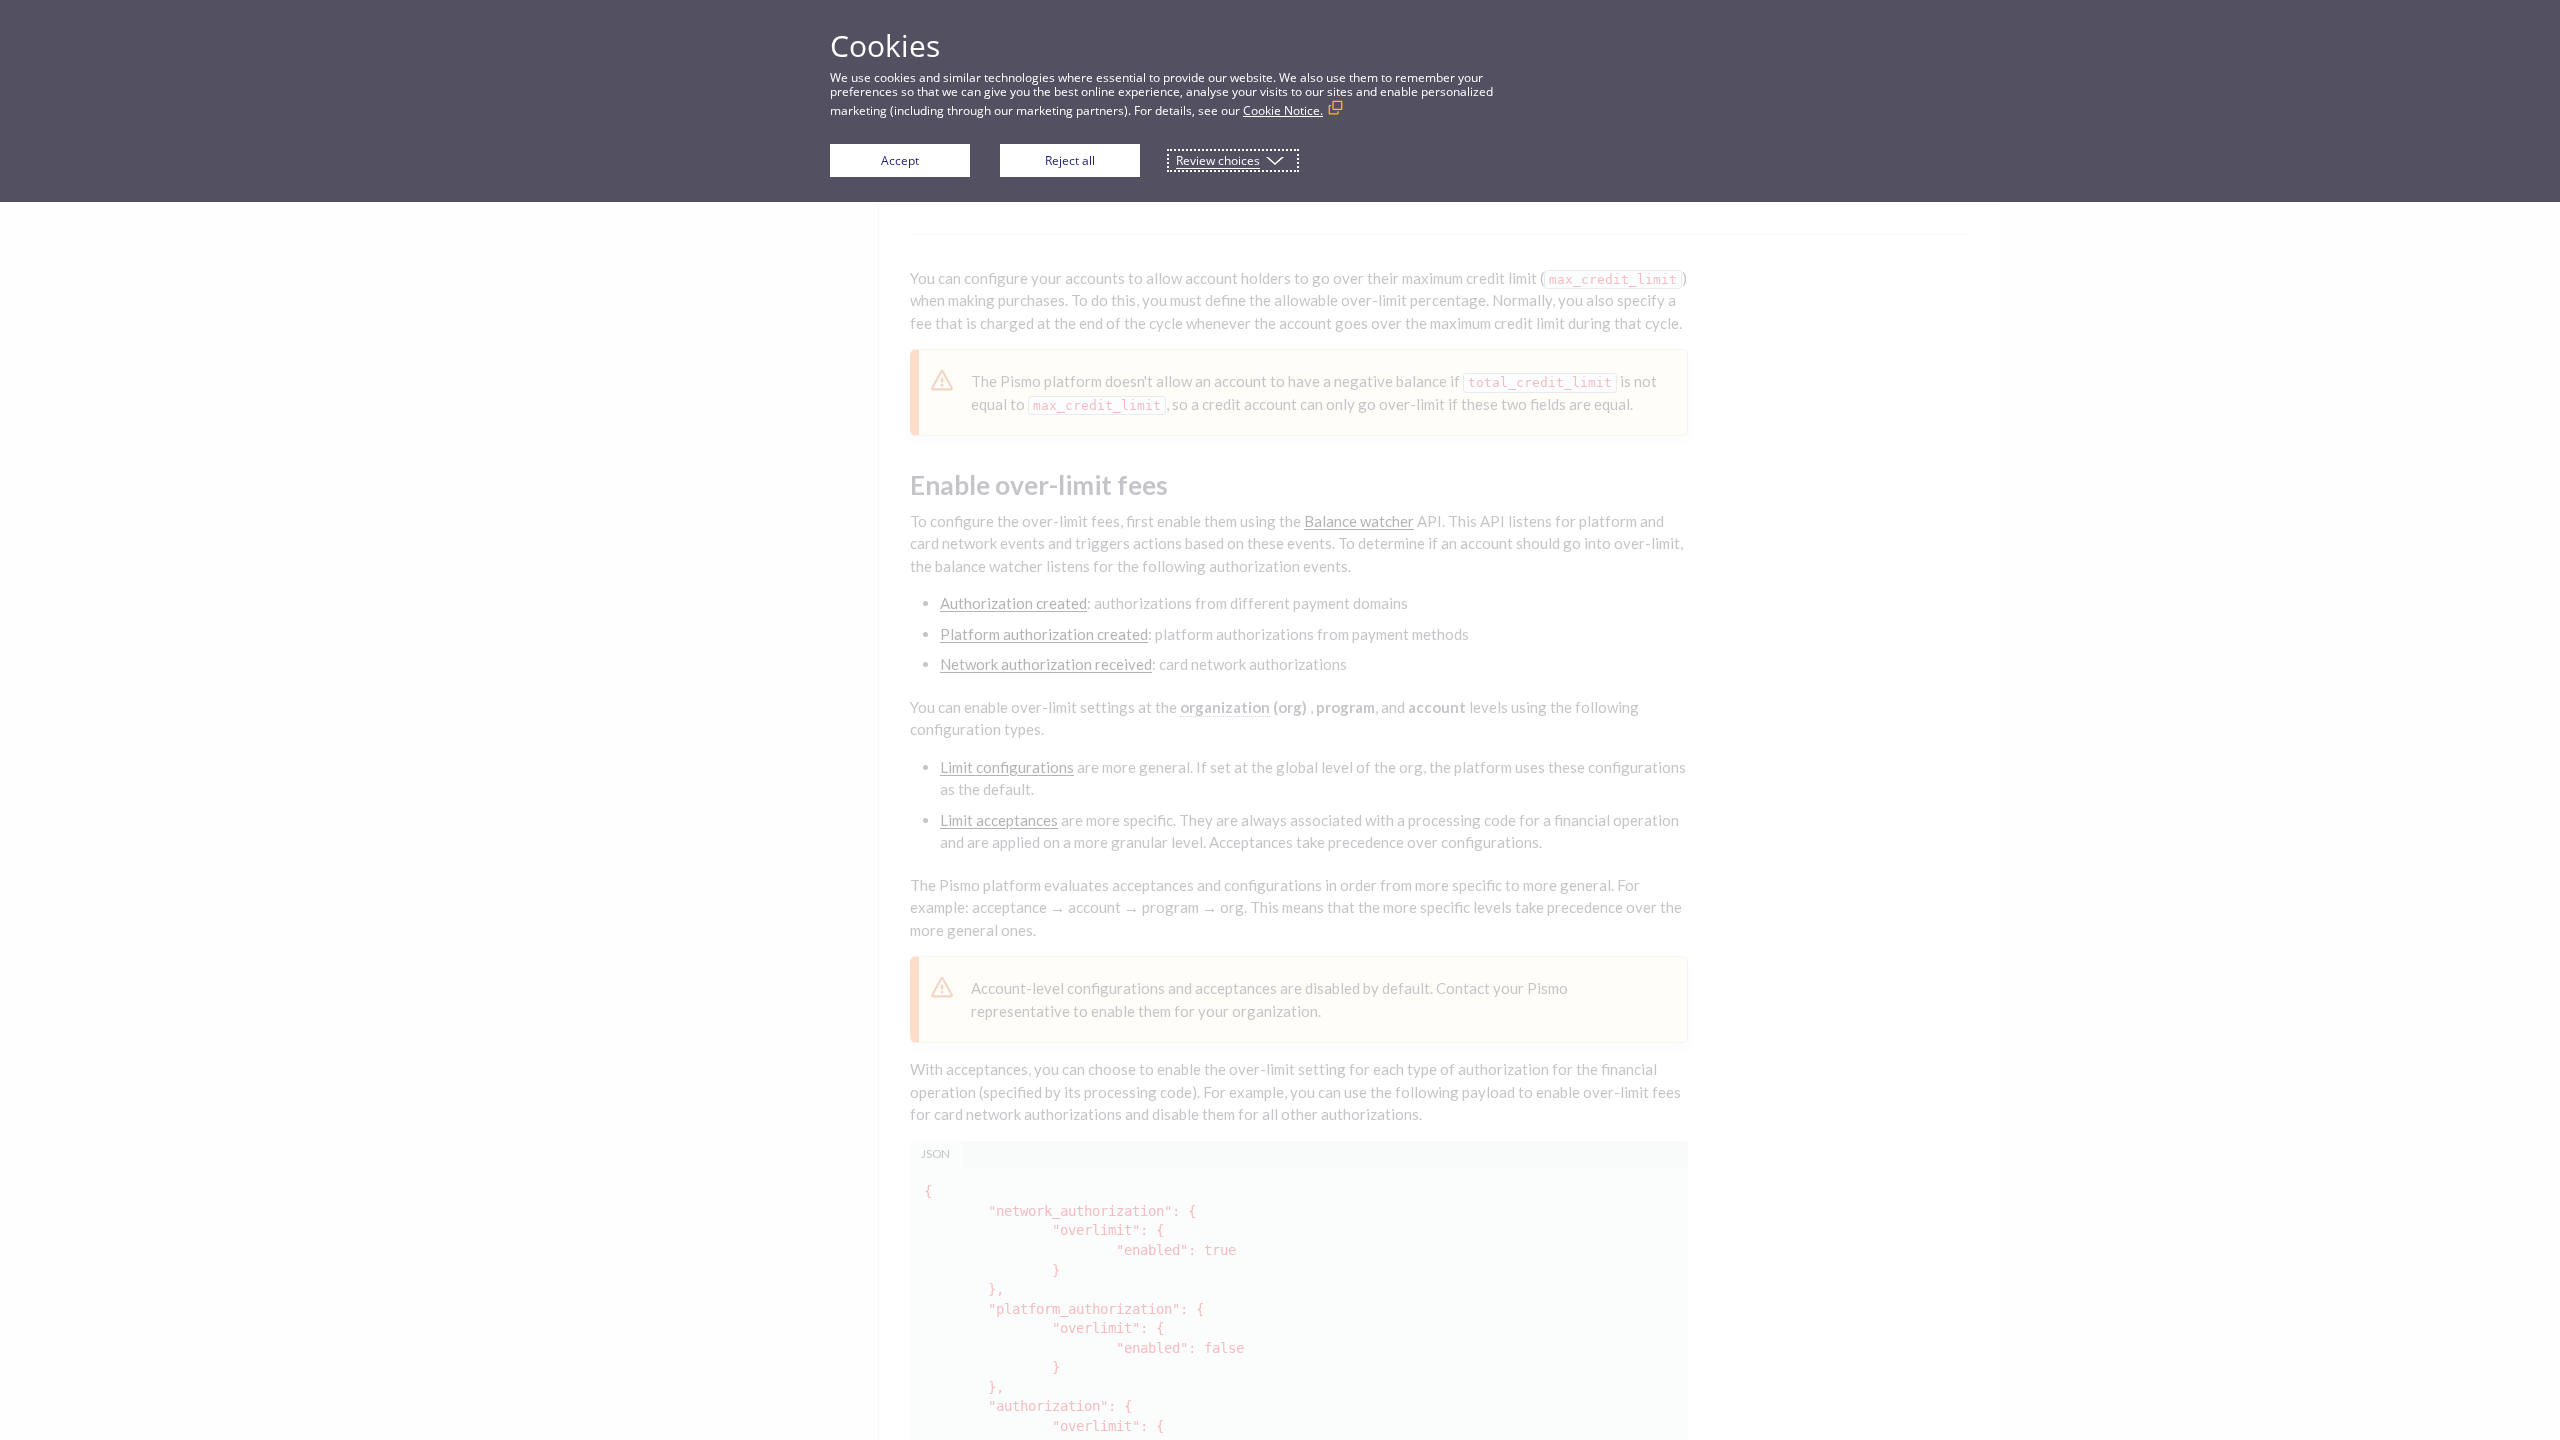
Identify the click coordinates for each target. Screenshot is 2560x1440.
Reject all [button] (1070, 160)
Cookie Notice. (1283, 110)
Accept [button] (900, 160)
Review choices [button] (1218, 160)
